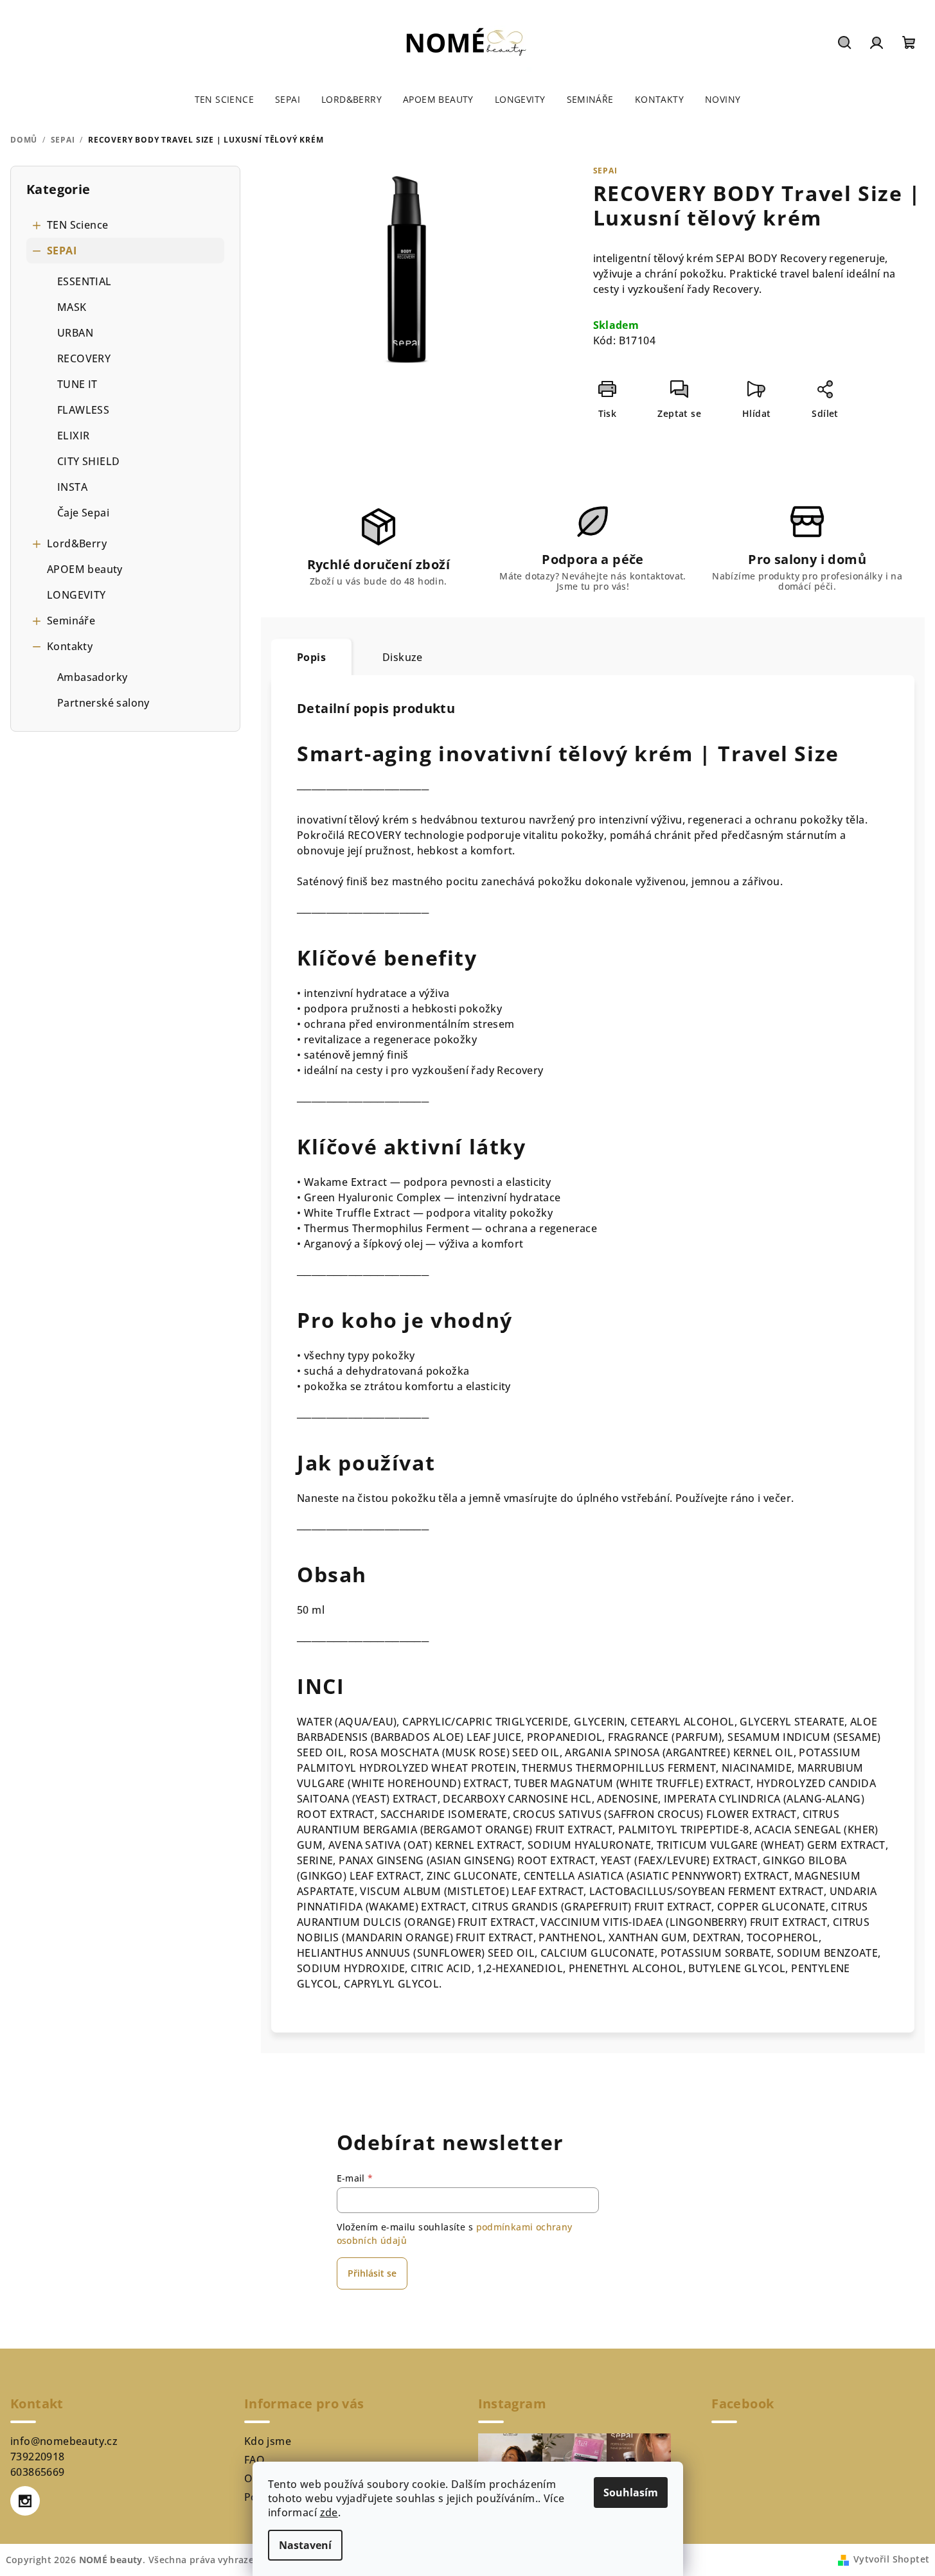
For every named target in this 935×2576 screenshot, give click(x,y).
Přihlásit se (372, 2273)
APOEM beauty (85, 569)
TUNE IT (77, 384)
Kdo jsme (268, 2441)
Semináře (71, 621)
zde (329, 2512)
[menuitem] (224, 100)
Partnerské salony (103, 703)
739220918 (38, 2457)
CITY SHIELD (88, 461)
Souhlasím (631, 2492)
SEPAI (62, 251)
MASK (72, 307)
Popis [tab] (311, 657)
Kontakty (70, 646)
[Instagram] (25, 2501)
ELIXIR (73, 436)
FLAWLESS (83, 410)
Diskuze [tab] (403, 657)
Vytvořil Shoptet (891, 2559)
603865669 (38, 2472)
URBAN (75, 333)
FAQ (254, 2460)
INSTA (72, 487)
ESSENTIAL (85, 281)
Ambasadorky (92, 677)
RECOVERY (84, 358)
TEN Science (77, 225)
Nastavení (305, 2545)
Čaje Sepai (83, 513)
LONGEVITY (76, 595)
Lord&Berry (77, 543)
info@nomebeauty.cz (64, 2441)
